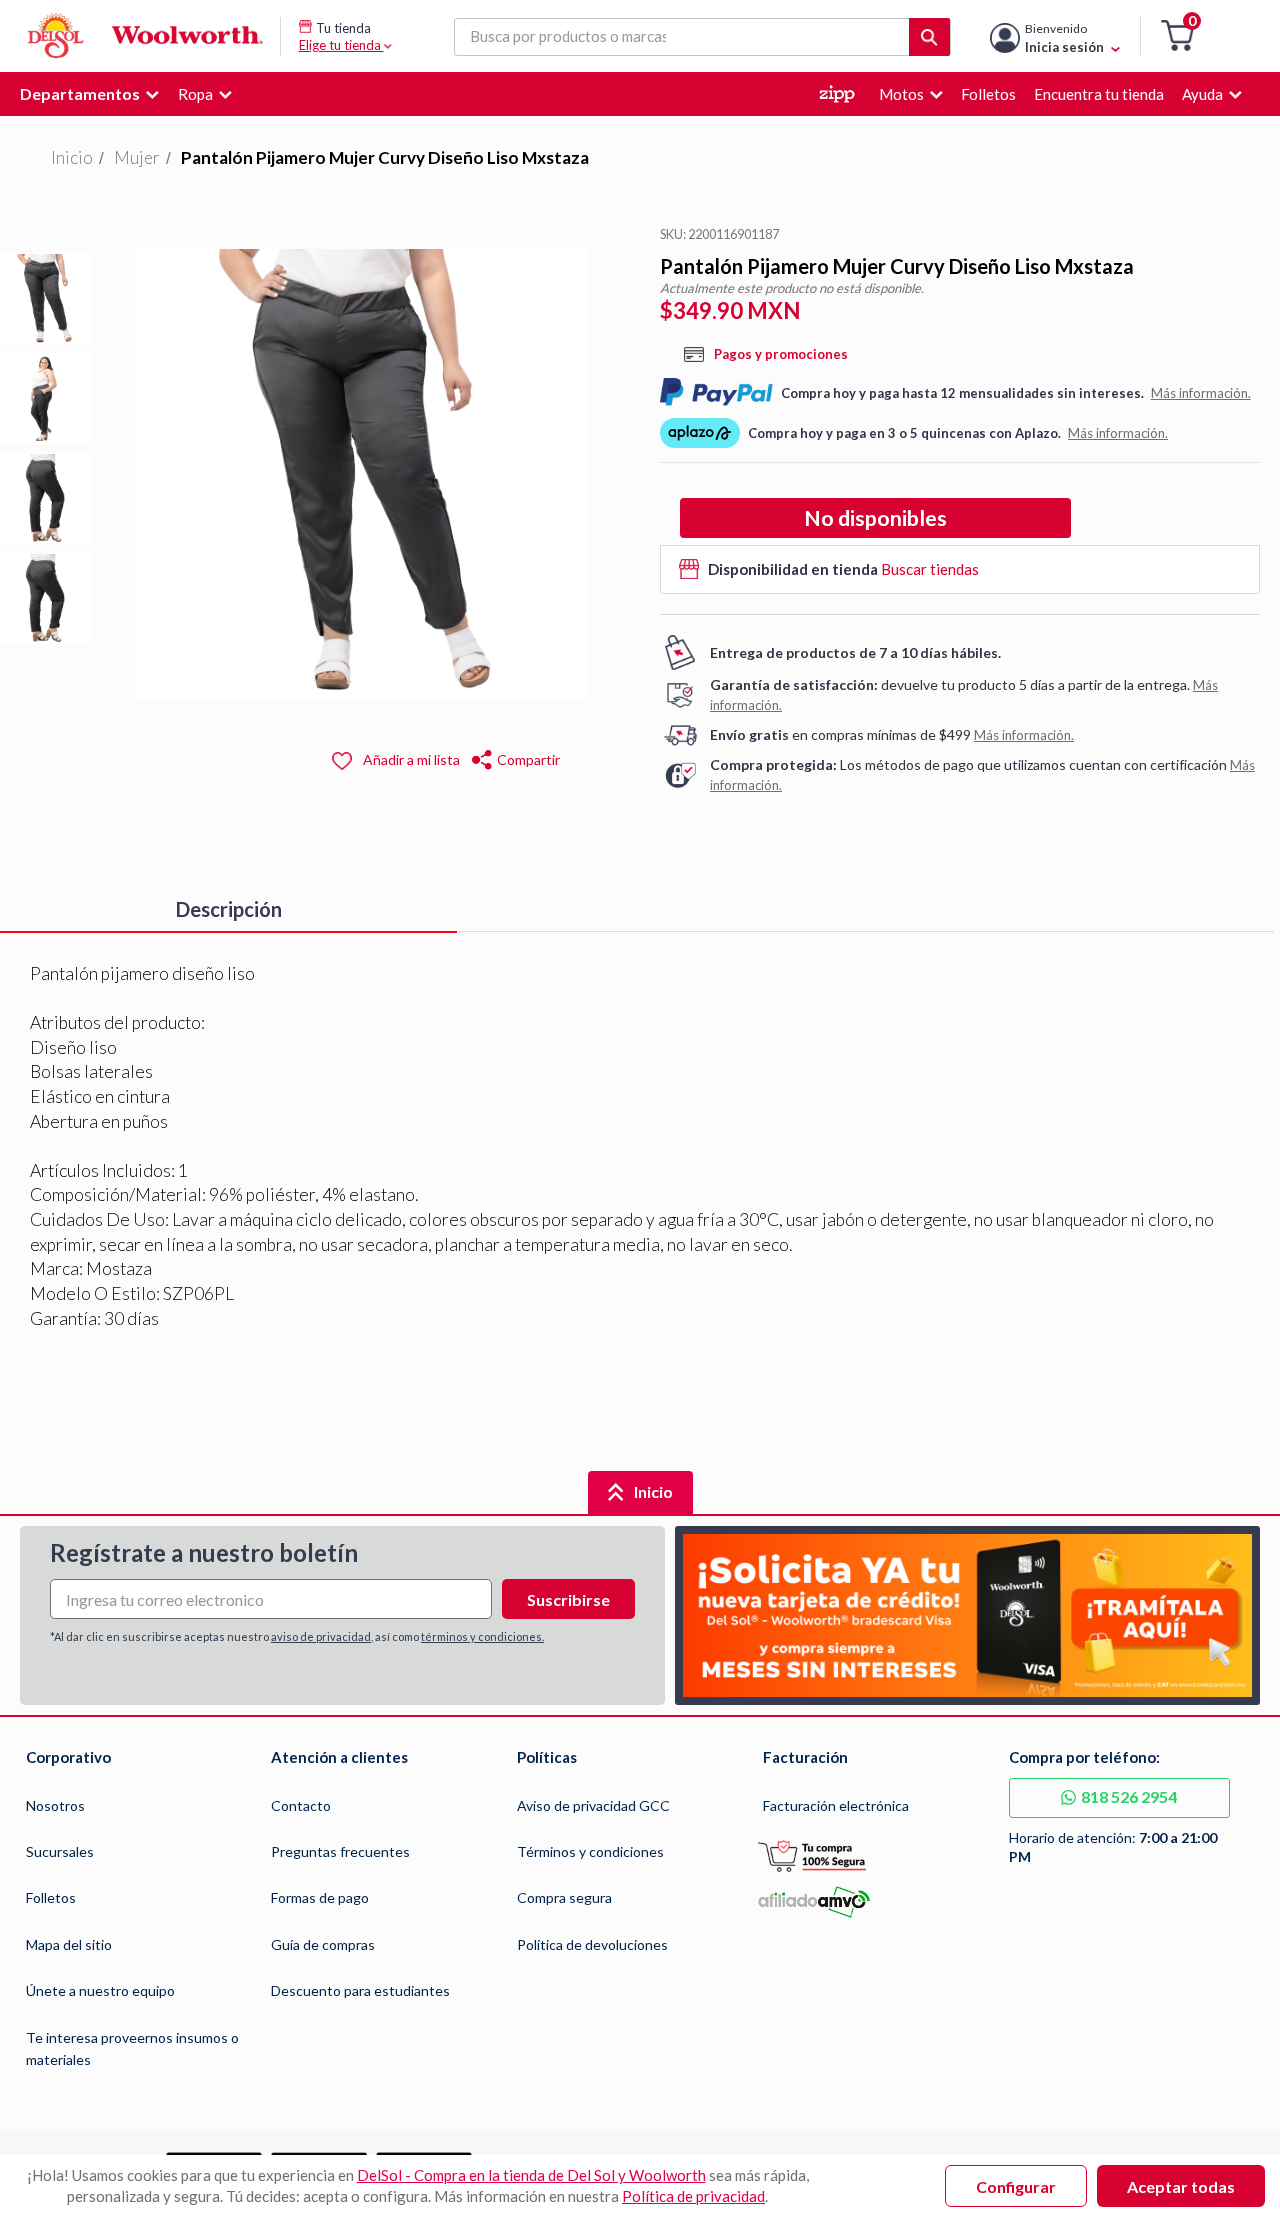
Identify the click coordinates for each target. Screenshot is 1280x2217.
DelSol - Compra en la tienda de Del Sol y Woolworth (531, 2175)
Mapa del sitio (69, 1944)
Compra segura (564, 1897)
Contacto (301, 1805)
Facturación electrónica (836, 1805)
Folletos (51, 1897)
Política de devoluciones (592, 1944)
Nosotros (55, 1805)
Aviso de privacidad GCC (593, 1805)
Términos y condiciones (590, 1851)
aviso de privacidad (321, 1636)
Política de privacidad (693, 2196)
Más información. (1201, 393)
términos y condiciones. (482, 1636)
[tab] (228, 909)
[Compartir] (481, 757)
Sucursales (60, 1851)
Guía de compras (323, 1944)
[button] (1177, 36)
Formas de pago (320, 1897)
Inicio (72, 157)
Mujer (137, 157)
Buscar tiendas (930, 569)
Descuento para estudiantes (360, 1990)
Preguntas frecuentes (340, 1851)
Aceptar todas (1181, 2186)
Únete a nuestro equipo (100, 1990)
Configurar (1016, 2186)
